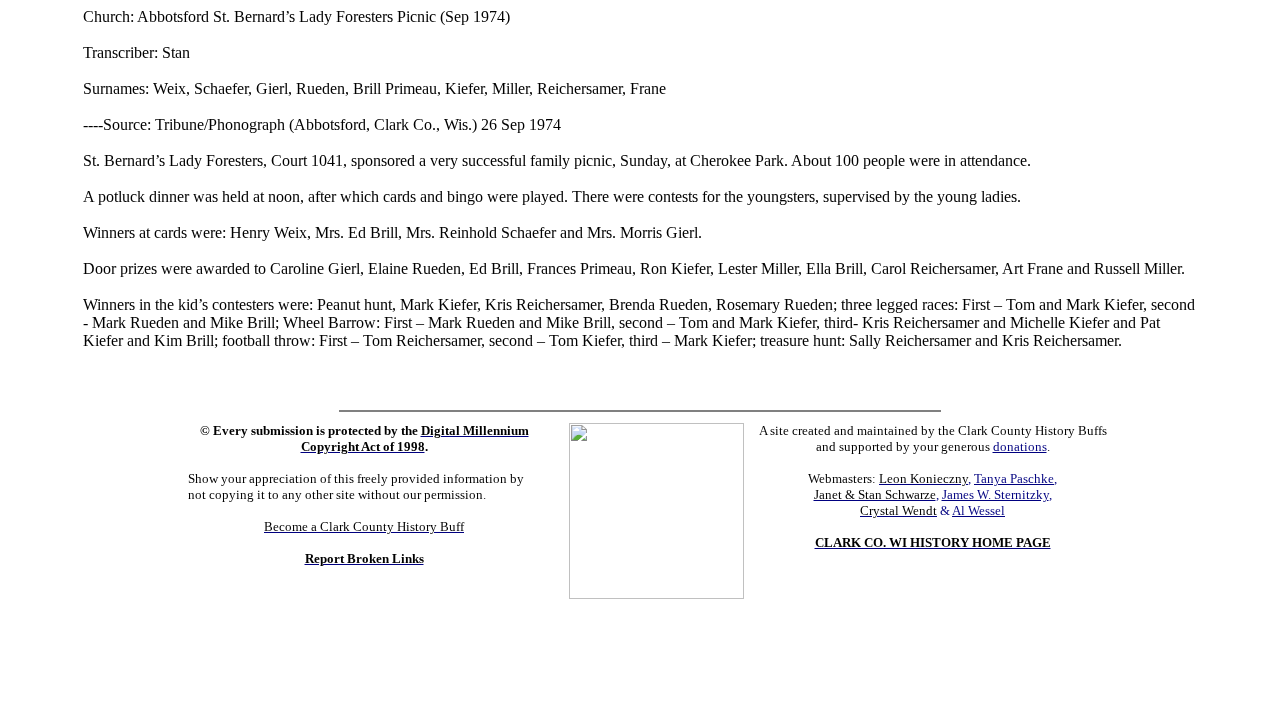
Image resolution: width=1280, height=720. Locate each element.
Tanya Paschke (1014, 478)
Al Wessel (978, 510)
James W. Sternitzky (995, 494)
